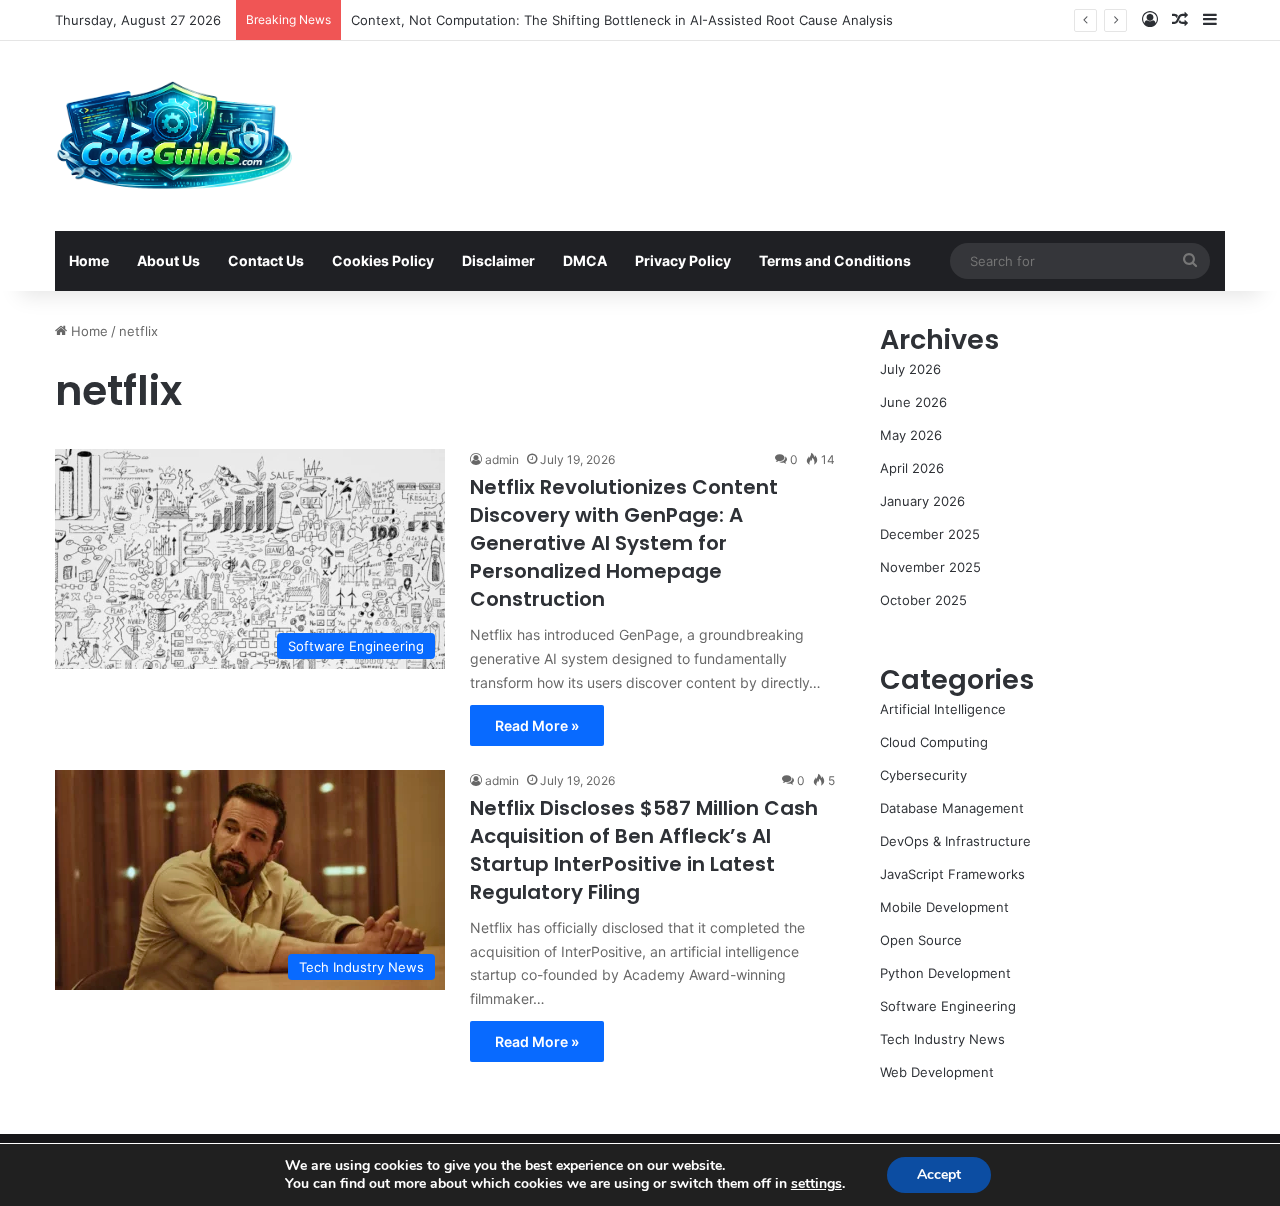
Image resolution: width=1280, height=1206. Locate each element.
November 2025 (930, 567)
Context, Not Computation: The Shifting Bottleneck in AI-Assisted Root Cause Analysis (622, 20)
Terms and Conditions (835, 260)
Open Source (921, 940)
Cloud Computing (934, 742)
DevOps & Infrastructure (955, 841)
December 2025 (930, 534)
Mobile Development (944, 907)
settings (816, 1184)
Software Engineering (948, 1006)
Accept (939, 1174)
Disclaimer (498, 260)
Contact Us (266, 260)
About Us (168, 260)
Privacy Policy (683, 260)
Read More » (537, 725)
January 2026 (922, 501)
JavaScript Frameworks (952, 874)
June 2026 (913, 402)
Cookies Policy (383, 260)
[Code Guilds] (173, 136)
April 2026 (912, 468)
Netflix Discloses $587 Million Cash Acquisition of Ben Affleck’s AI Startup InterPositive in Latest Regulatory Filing (644, 850)
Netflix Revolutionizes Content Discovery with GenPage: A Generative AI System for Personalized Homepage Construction (624, 543)
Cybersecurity (923, 775)
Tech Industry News (942, 1039)
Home (89, 260)
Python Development (945, 973)
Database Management (952, 808)
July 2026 (910, 369)
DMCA (585, 260)
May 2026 (911, 435)
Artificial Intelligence (943, 709)
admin (502, 459)
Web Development (937, 1072)
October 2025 (923, 600)
